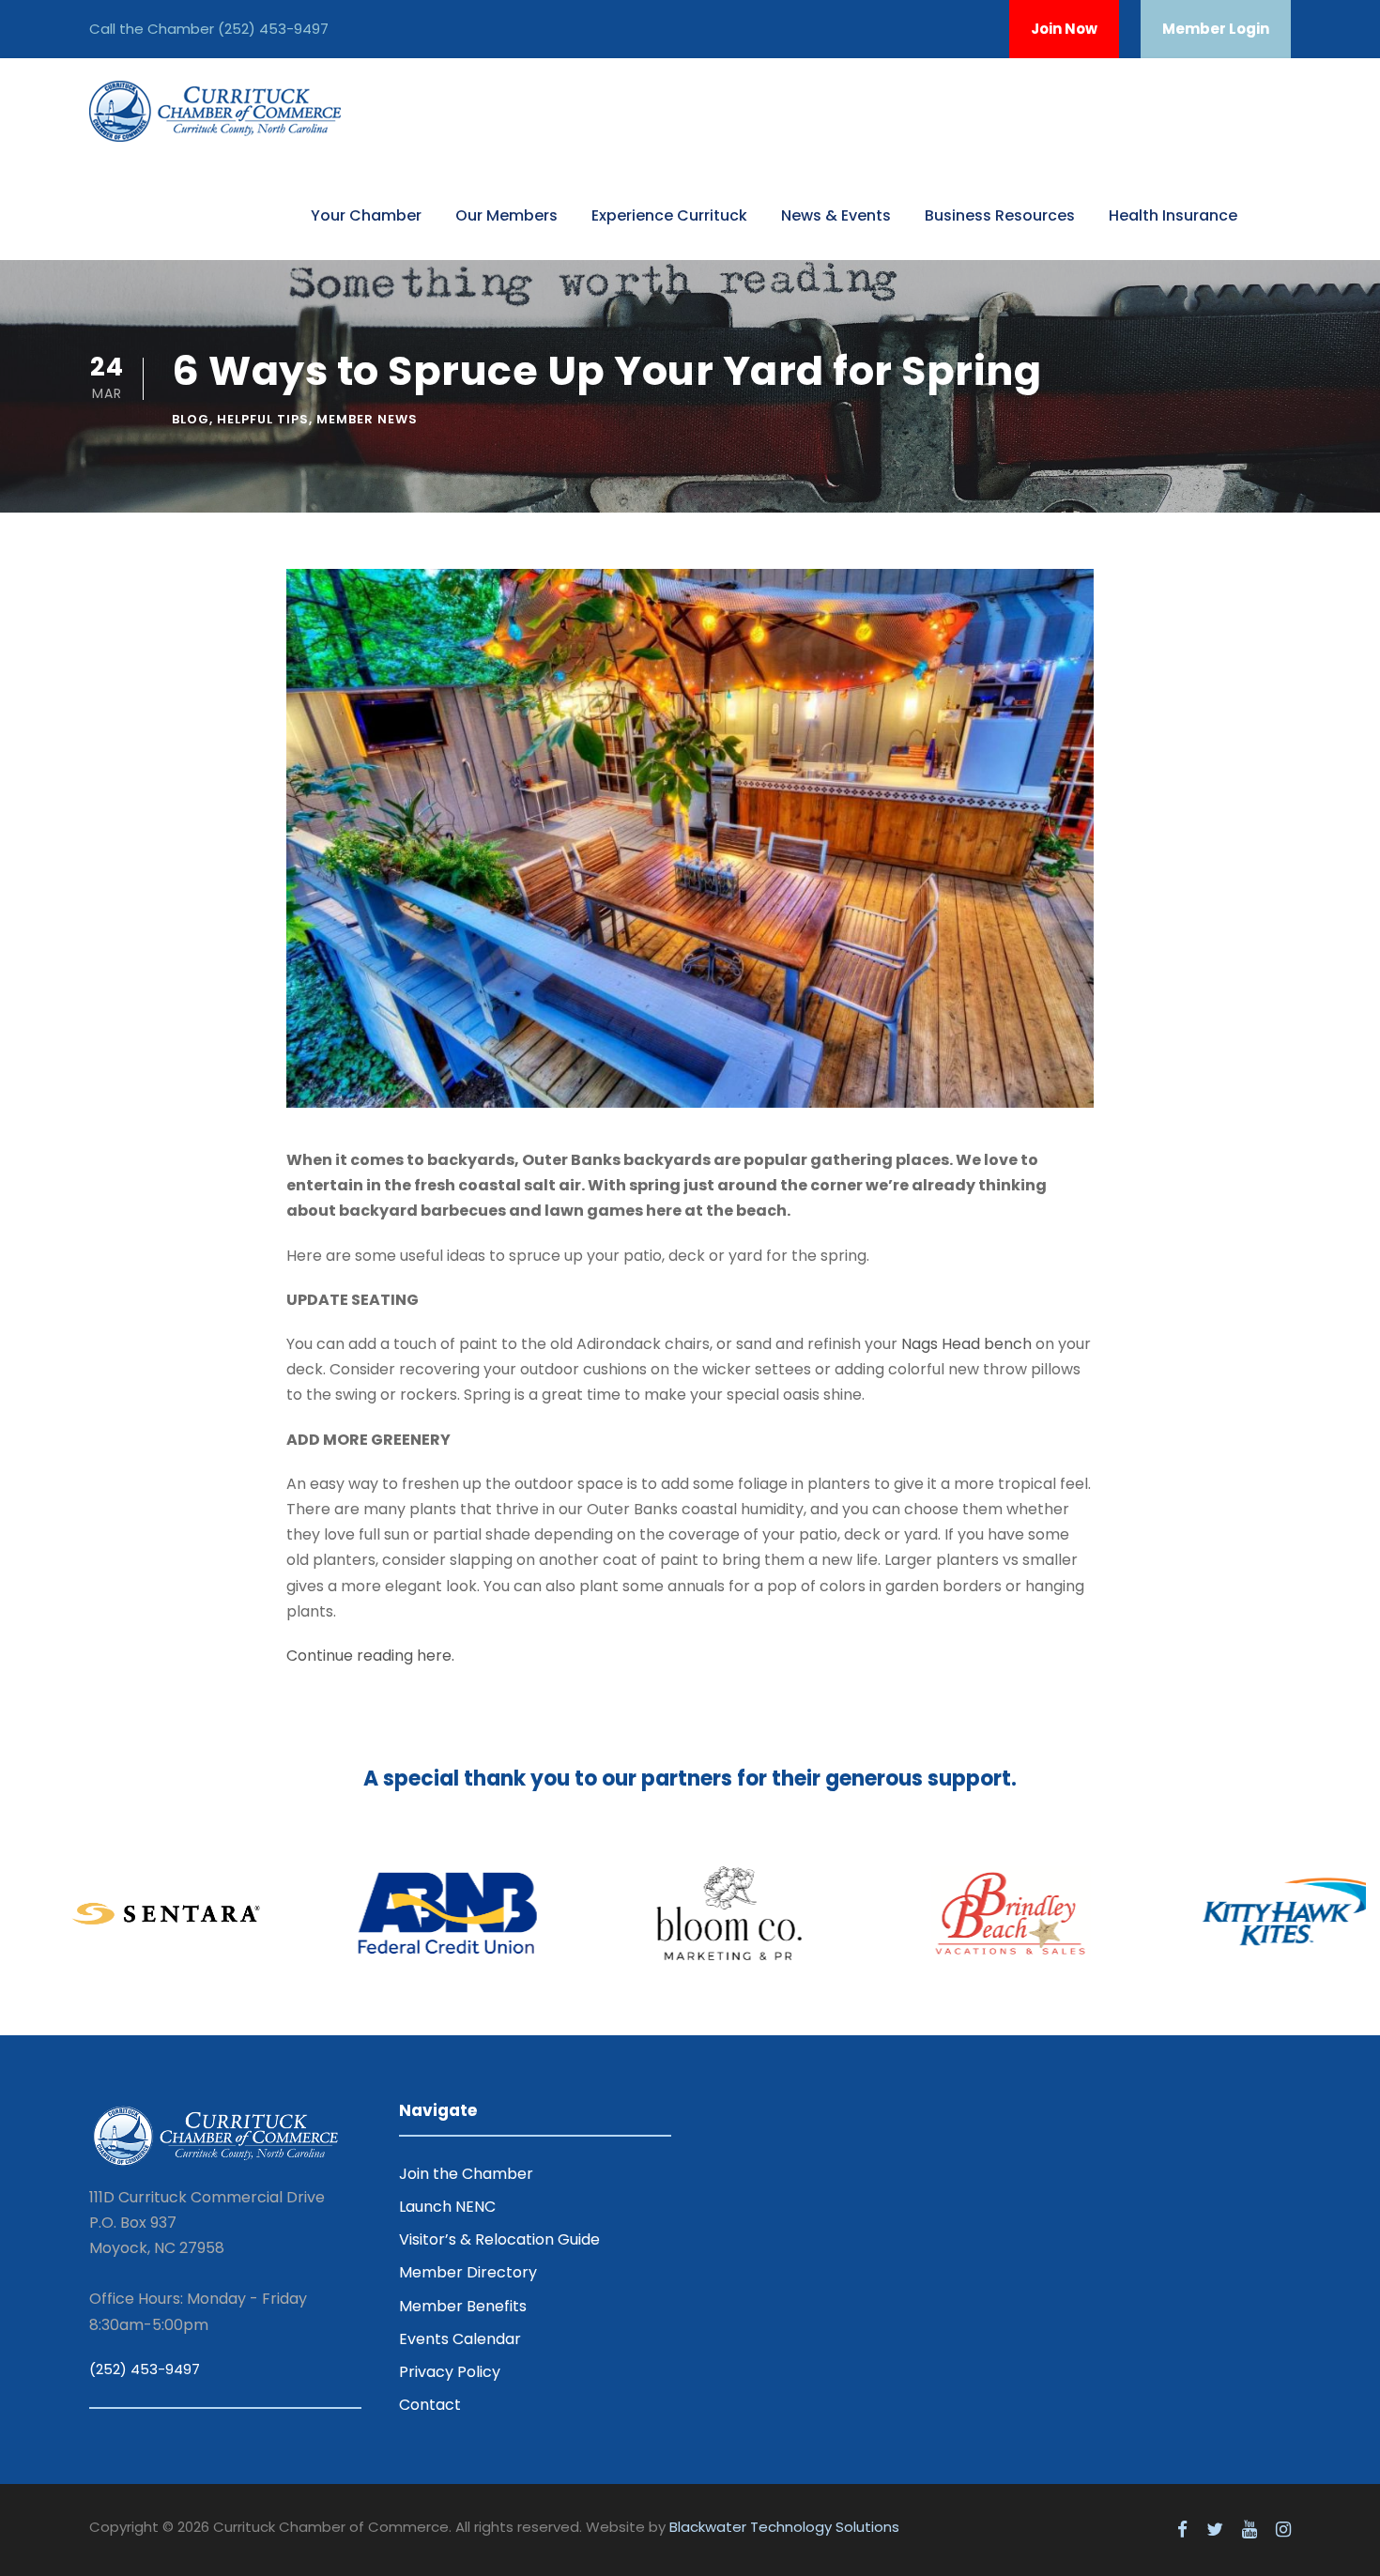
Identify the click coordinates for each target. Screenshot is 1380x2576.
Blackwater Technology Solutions (784, 2527)
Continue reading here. (370, 1656)
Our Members (506, 215)
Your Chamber (366, 215)
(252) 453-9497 (273, 29)
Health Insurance (1173, 215)
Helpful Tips (263, 419)
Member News (367, 419)
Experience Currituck (669, 215)
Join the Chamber (466, 2174)
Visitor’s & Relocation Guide (499, 2239)
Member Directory (468, 2272)
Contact (430, 2405)
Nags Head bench (966, 1344)
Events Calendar (460, 2339)
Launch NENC (447, 2207)
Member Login (1216, 29)
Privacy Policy (450, 2372)
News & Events (836, 215)
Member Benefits (463, 2306)
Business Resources (1000, 215)
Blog (191, 419)
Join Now (1064, 29)
